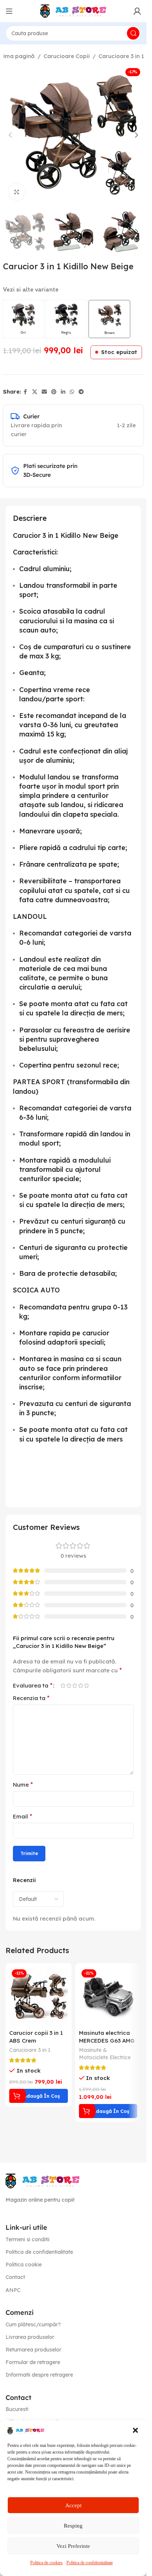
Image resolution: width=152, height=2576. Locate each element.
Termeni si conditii (27, 2239)
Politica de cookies (46, 2563)
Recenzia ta (31, 1698)
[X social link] (35, 392)
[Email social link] (44, 392)
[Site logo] (73, 11)
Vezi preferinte (73, 2546)
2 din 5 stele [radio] (69, 1685)
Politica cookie (24, 2265)
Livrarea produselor (30, 2337)
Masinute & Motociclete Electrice (105, 2054)
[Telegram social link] (81, 392)
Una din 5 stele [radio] (63, 1685)
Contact (15, 2277)
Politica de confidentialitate (90, 2563)
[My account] (137, 11)
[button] (135, 2430)
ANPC (13, 2290)
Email (23, 1816)
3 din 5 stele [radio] (75, 1685)
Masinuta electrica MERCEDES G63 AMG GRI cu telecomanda (108, 2041)
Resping (73, 2526)
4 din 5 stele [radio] (80, 1685)
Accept (73, 2505)
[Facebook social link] (25, 392)
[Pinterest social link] (54, 392)
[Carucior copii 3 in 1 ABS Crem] (39, 1996)
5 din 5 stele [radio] (86, 1685)
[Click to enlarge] (17, 192)
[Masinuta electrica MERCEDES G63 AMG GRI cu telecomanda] (108, 1996)
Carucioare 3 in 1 (121, 56)
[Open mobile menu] (9, 11)
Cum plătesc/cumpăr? (33, 2324)
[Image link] (42, 2180)
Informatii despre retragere (39, 2375)
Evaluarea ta (33, 1685)
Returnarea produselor (33, 2350)
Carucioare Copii (67, 56)
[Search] (133, 33)
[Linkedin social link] (63, 392)
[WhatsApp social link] (72, 392)
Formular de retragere (33, 2362)
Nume (23, 1784)
